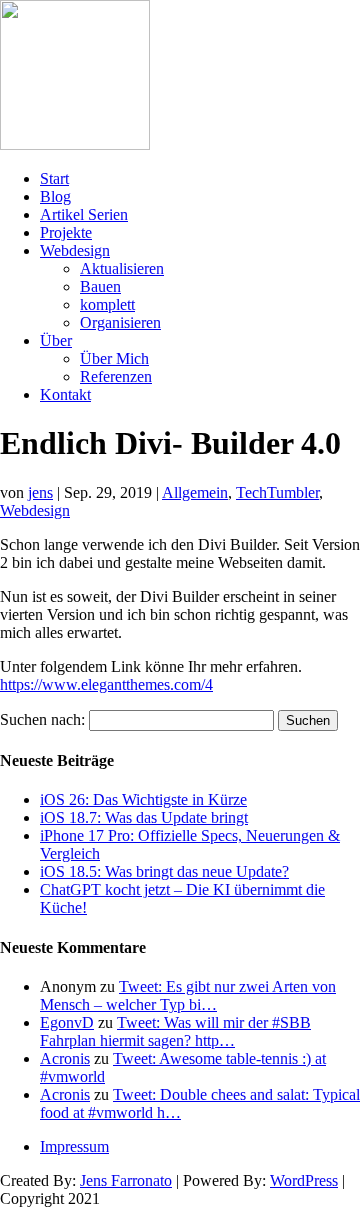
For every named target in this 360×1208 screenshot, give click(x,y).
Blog (55, 196)
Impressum (74, 1146)
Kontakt (65, 394)
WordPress (304, 1180)
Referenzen (116, 376)
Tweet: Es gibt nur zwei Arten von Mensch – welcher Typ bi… (188, 995)
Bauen (100, 286)
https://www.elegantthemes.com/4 (106, 684)
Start (54, 178)
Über (56, 340)
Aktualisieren (122, 268)
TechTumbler (277, 492)
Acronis (65, 1058)
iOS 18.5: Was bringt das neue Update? (164, 871)
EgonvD (67, 1022)
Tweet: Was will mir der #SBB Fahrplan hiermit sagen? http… (175, 1031)
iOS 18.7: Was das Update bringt (144, 817)
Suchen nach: (42, 719)
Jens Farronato (126, 1180)
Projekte (66, 232)
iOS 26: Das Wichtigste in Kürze (143, 799)
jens (40, 492)
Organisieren (120, 322)
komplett (107, 304)
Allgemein (195, 492)
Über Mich (114, 358)
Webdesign (75, 250)
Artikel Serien (84, 214)
